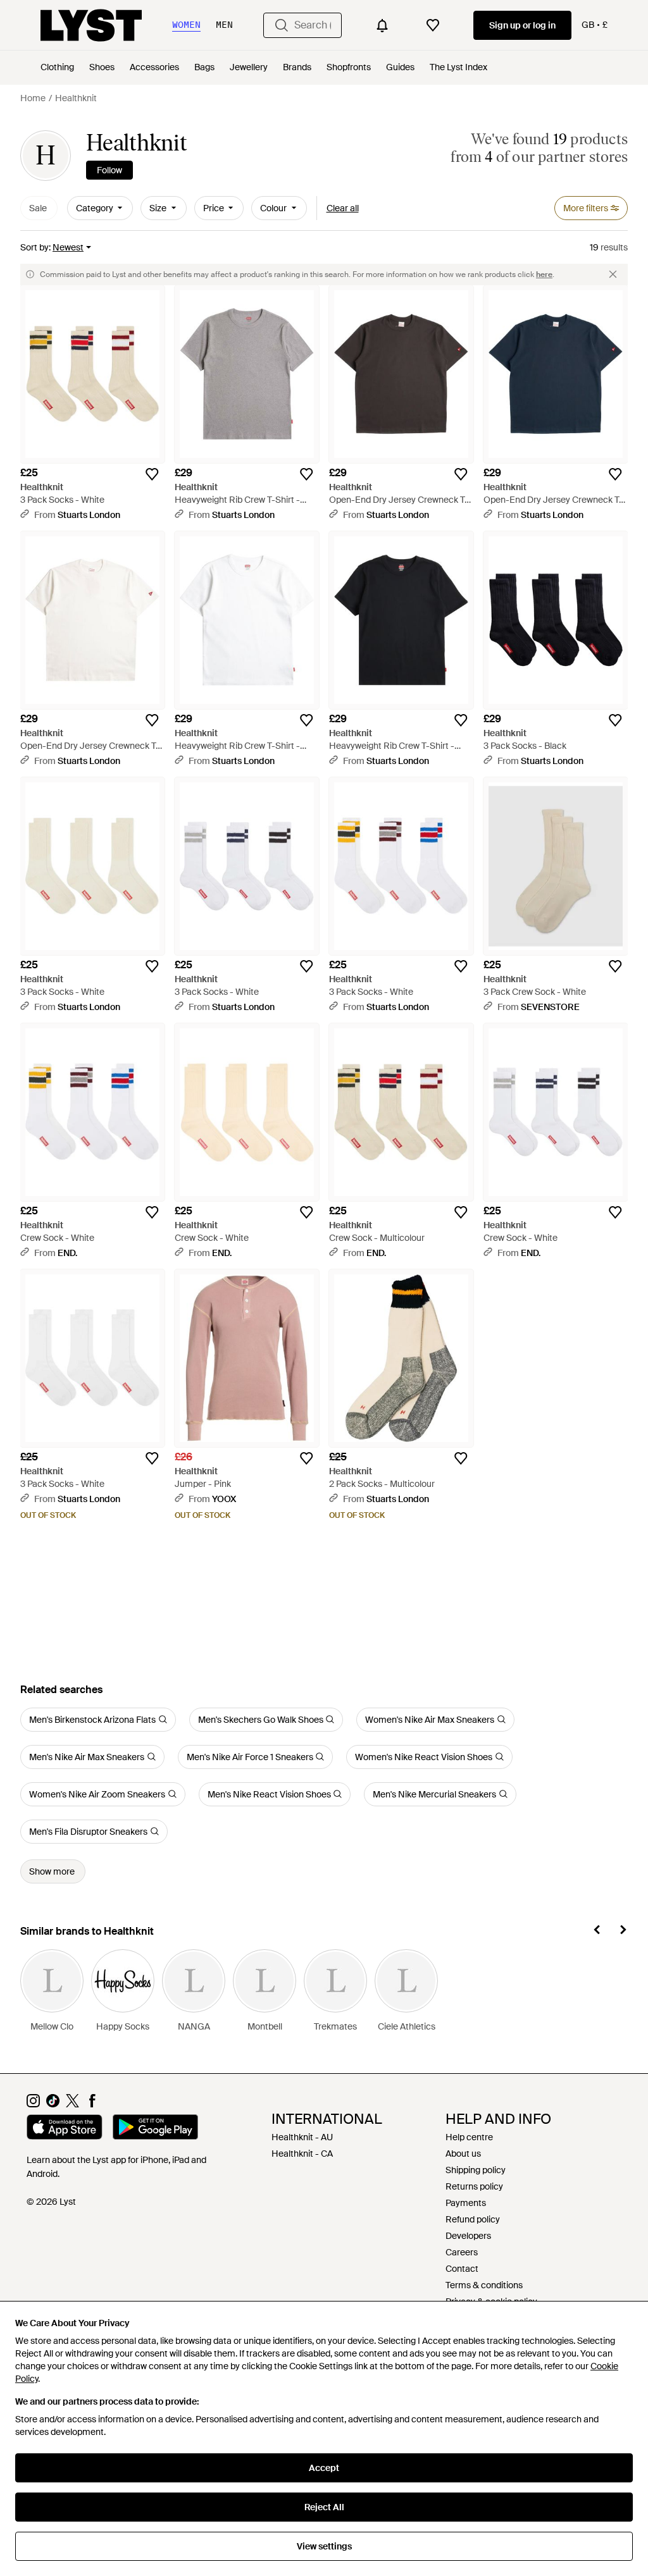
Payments (466, 2203)
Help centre (469, 2137)
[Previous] (597, 1932)
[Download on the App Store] (65, 2129)
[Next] (623, 1932)
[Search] (282, 25)
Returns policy (474, 2186)
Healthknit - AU (302, 2137)
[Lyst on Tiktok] (53, 2104)
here (544, 274)
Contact (462, 2269)
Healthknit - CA (302, 2154)
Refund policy (473, 2219)
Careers (462, 2252)
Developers (468, 2236)
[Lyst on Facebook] (92, 2104)
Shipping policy (476, 2170)
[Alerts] (382, 25)
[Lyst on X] (72, 2104)
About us (463, 2154)
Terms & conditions (484, 2285)
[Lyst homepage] (91, 25)
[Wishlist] (433, 25)
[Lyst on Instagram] (33, 2104)
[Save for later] (152, 474)
